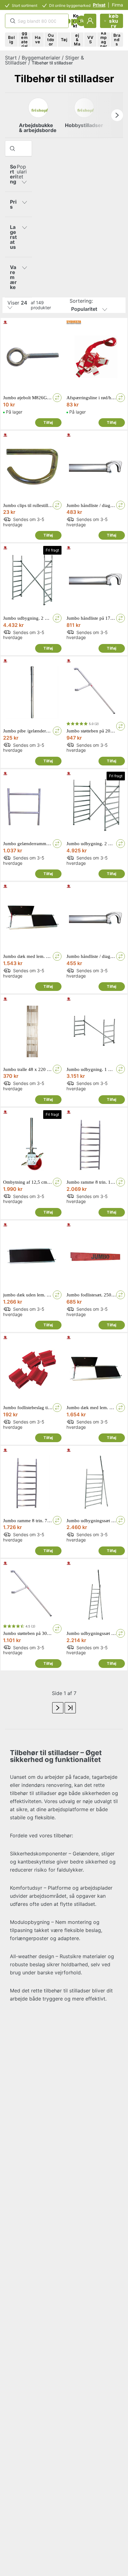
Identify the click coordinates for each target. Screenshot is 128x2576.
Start (11, 58)
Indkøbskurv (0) (114, 21)
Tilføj (48, 422)
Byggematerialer (41, 58)
